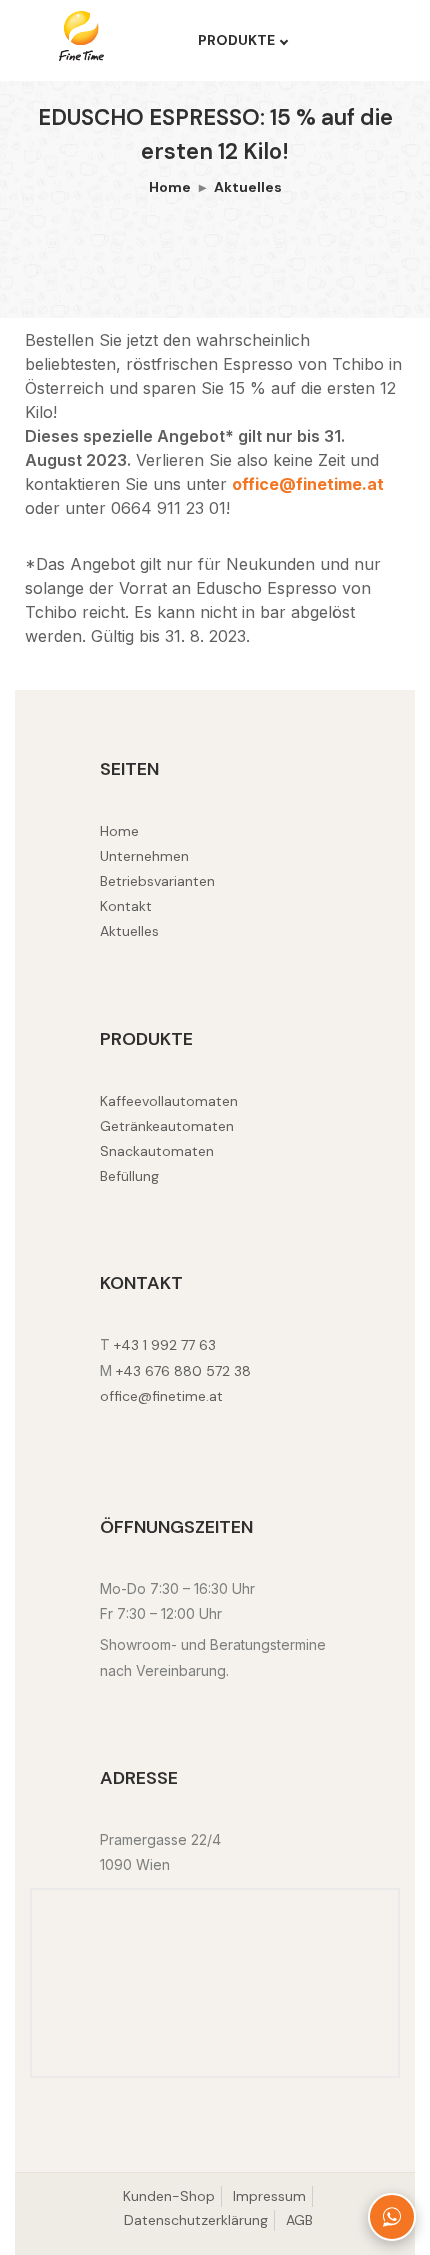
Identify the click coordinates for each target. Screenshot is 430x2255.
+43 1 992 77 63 (165, 1345)
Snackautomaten (157, 1151)
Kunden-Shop (169, 2196)
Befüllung (129, 1176)
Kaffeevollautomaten (169, 1101)
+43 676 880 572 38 (183, 1371)
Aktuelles (248, 187)
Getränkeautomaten (167, 1126)
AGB (299, 2220)
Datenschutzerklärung (196, 2220)
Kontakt (126, 906)
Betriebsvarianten (157, 881)
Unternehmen (144, 856)
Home (170, 187)
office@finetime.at (308, 484)
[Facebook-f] (105, 1429)
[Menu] (351, 41)
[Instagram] (127, 1429)
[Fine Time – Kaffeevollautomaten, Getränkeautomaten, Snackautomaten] (96, 36)
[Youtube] (148, 1429)
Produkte (236, 40)
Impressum (269, 2196)
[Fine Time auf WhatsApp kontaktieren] (392, 2217)
